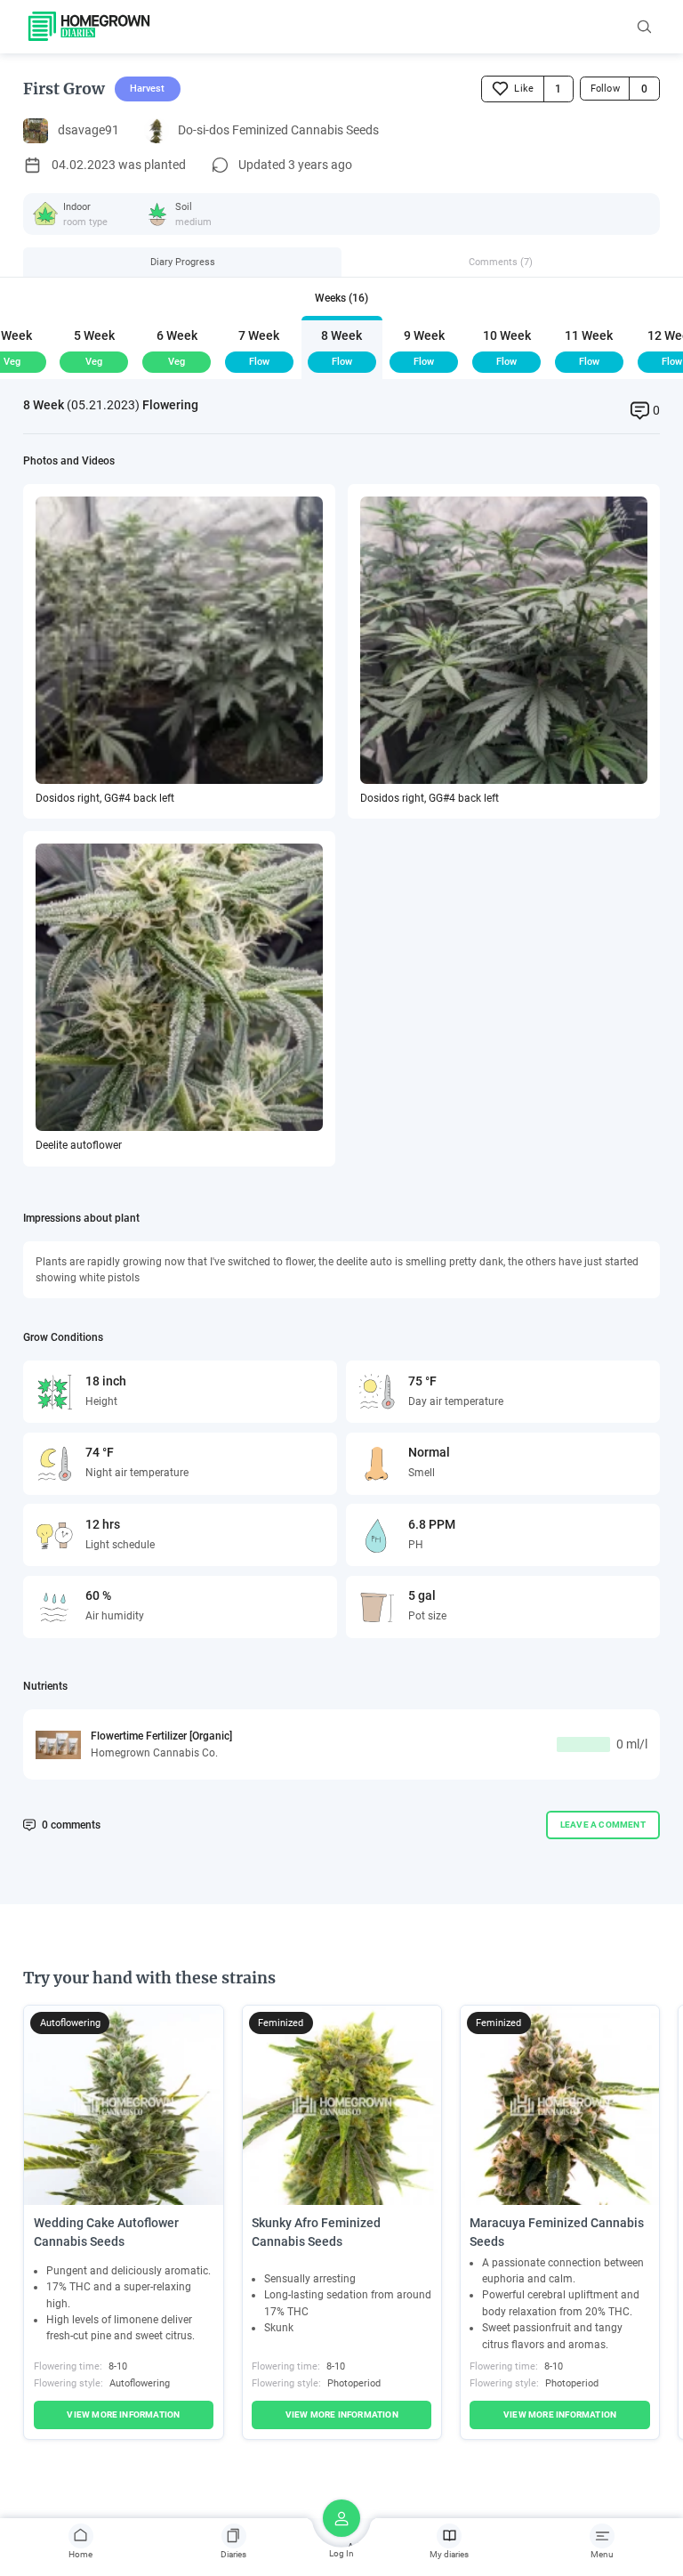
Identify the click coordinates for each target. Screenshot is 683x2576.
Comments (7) (501, 262)
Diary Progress (183, 262)
